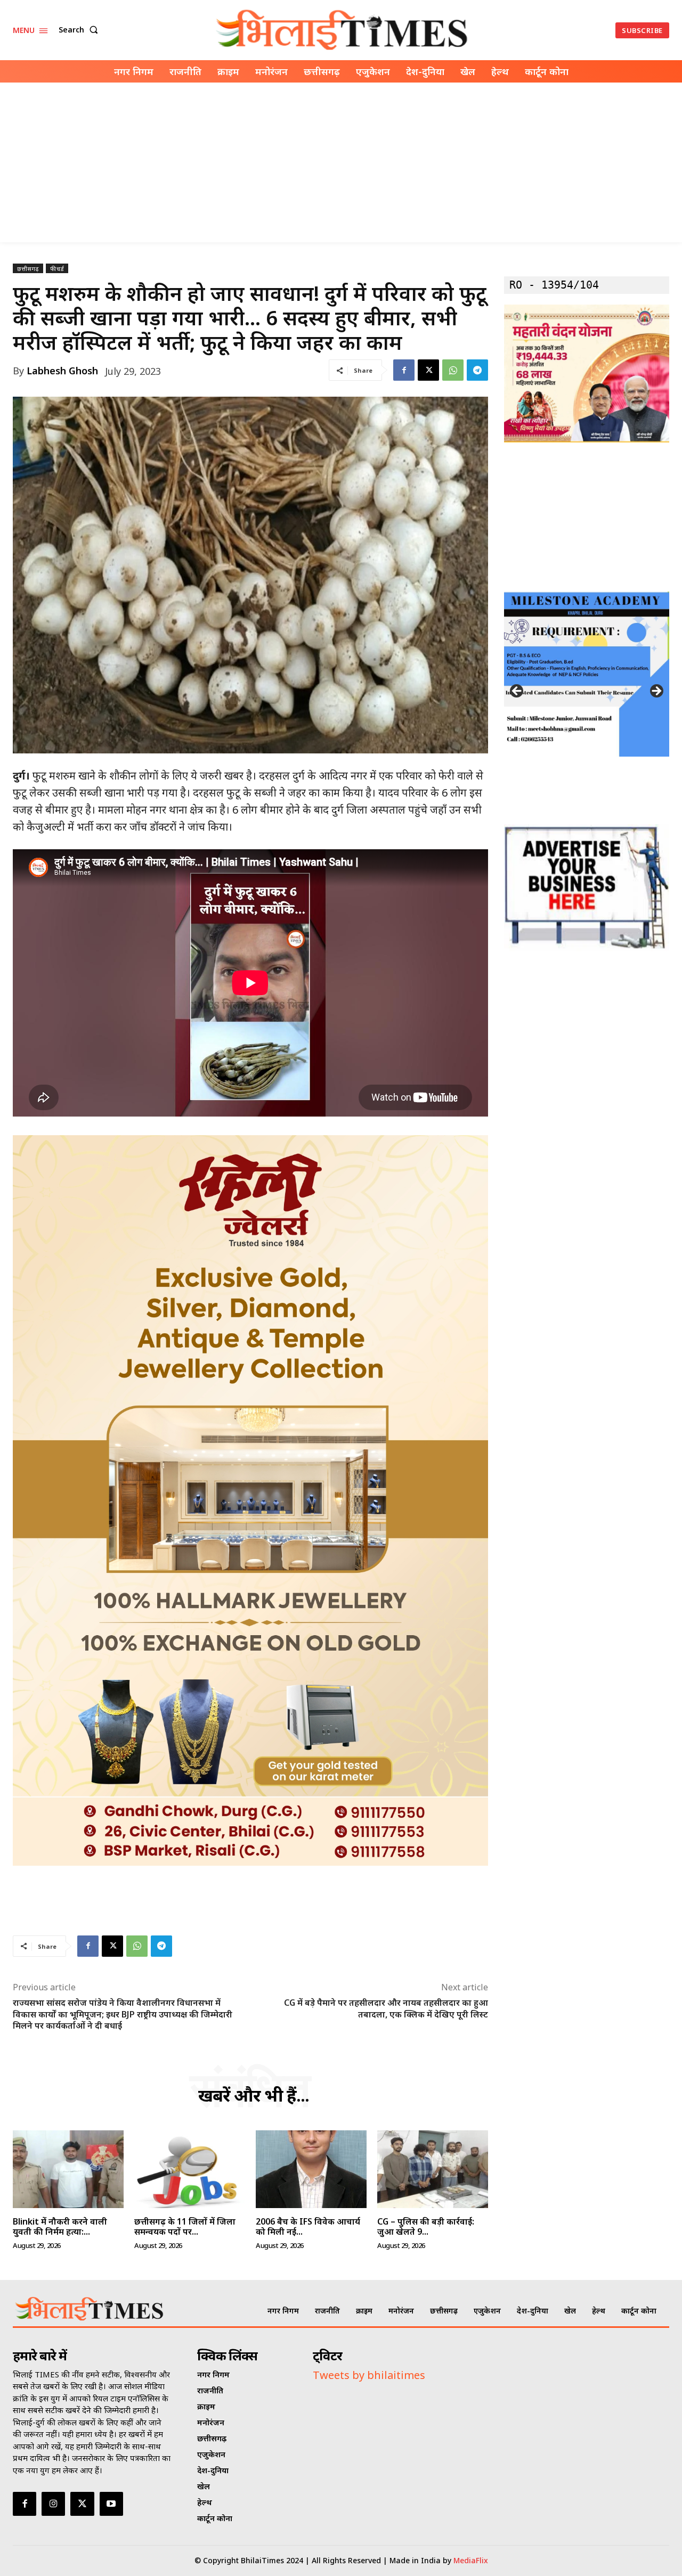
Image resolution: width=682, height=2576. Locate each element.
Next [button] (656, 692)
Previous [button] (517, 692)
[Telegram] (477, 370)
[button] (80, 30)
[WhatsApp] (453, 370)
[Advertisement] (341, 162)
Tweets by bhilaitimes (369, 2375)
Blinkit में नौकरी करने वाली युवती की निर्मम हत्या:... (60, 2226)
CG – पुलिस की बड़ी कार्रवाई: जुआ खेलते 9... (426, 2226)
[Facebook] (404, 370)
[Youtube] (111, 2504)
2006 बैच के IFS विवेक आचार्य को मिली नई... (308, 2226)
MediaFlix (471, 2560)
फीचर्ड (57, 269)
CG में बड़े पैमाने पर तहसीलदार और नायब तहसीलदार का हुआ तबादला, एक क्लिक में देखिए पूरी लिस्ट (386, 2008)
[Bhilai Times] (343, 30)
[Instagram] (53, 2504)
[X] (428, 370)
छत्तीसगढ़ (28, 269)
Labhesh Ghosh (62, 371)
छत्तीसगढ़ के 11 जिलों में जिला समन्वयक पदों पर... (185, 2226)
